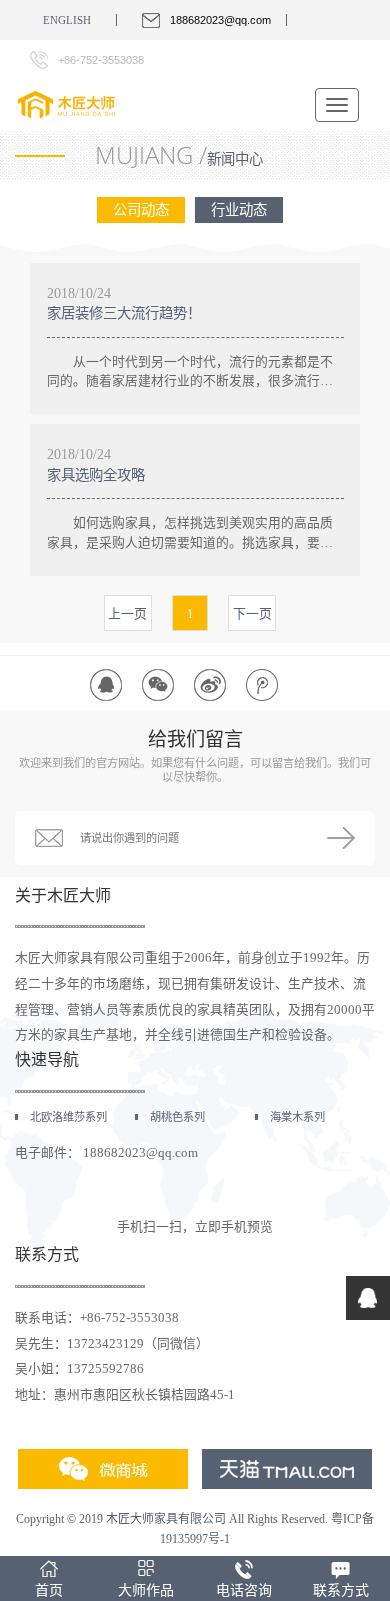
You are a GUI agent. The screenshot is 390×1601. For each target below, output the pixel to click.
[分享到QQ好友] (106, 685)
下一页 (252, 614)
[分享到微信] (158, 685)
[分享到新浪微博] (210, 685)
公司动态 (141, 210)
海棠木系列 (297, 1117)
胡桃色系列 (177, 1117)
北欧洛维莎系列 (68, 1117)
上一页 (127, 614)
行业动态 (239, 210)
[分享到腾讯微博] (262, 685)
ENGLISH (67, 20)
